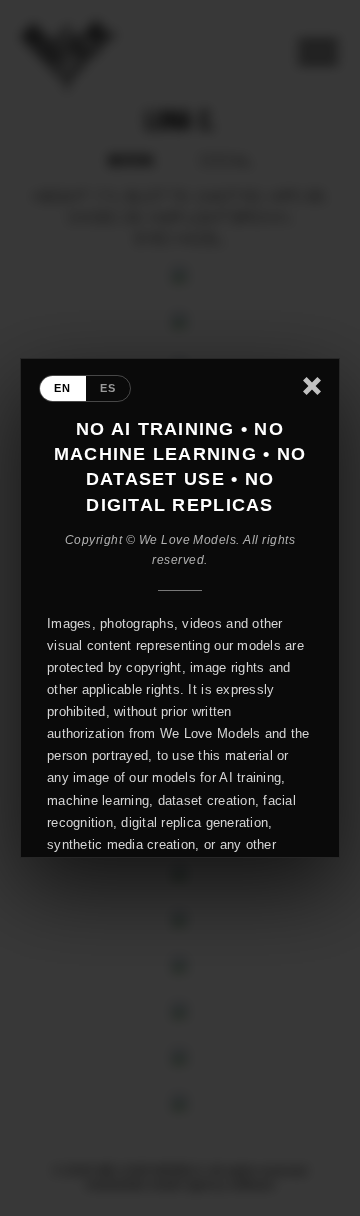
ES (108, 388)
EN (63, 388)
